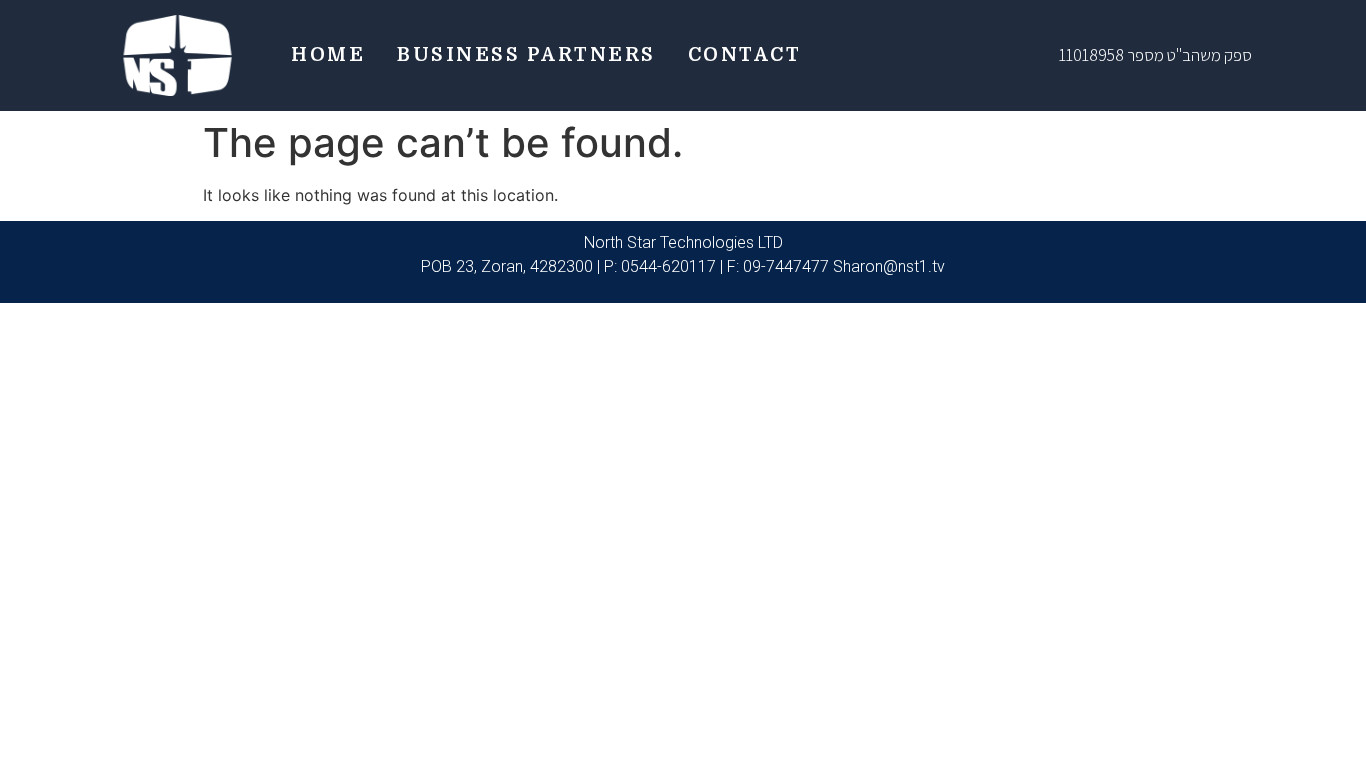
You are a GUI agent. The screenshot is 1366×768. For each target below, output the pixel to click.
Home (328, 55)
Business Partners (526, 55)
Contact (745, 55)
